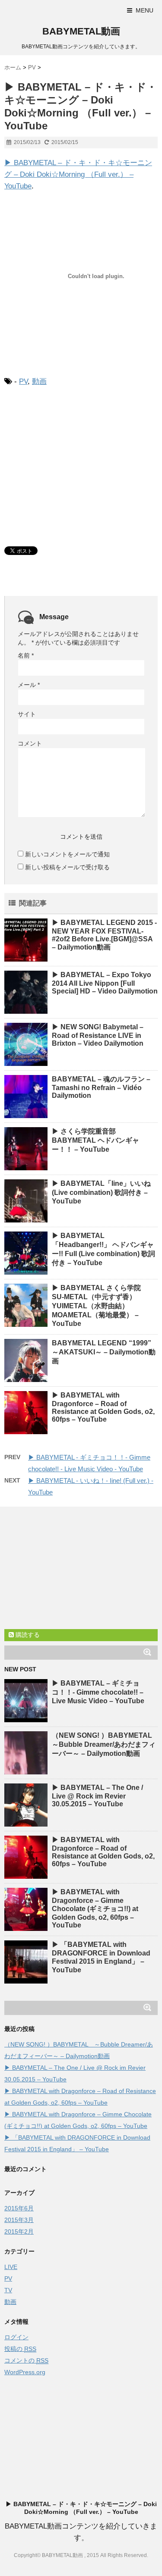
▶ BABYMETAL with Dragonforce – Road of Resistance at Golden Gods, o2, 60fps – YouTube (103, 1407)
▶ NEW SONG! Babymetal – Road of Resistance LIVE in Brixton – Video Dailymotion (98, 1035)
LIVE (11, 2267)
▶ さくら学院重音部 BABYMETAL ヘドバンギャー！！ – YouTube (95, 1140)
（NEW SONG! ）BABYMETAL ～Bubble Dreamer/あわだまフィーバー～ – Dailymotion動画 (105, 1744)
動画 (39, 381)
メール (29, 685)
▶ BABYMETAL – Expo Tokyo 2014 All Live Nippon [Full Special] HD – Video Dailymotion (105, 983)
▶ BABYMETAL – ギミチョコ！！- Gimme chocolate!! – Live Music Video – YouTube (98, 1692)
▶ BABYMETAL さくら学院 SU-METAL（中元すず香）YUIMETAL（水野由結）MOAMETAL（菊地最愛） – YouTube (100, 1306)
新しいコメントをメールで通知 (67, 854)
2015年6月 (19, 2208)
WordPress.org (25, 2372)
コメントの (26, 2360)
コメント (30, 743)
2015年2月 (19, 2231)
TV (8, 2290)
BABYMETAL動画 (81, 31)
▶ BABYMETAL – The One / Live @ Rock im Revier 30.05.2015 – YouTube (97, 1796)
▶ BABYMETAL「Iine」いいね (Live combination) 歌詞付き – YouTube (101, 1192)
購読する (27, 1635)
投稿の (20, 2349)
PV (23, 381)
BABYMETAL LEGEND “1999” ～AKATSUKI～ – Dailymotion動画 (105, 1352)
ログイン (16, 2337)
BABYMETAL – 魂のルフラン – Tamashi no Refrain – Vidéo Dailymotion (101, 1087)
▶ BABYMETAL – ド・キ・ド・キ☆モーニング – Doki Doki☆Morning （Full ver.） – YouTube (78, 174)
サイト (27, 714)
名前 (26, 655)
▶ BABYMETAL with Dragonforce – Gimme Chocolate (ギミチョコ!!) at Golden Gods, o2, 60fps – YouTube (95, 1908)
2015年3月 (19, 2220)
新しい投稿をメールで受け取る (67, 867)
